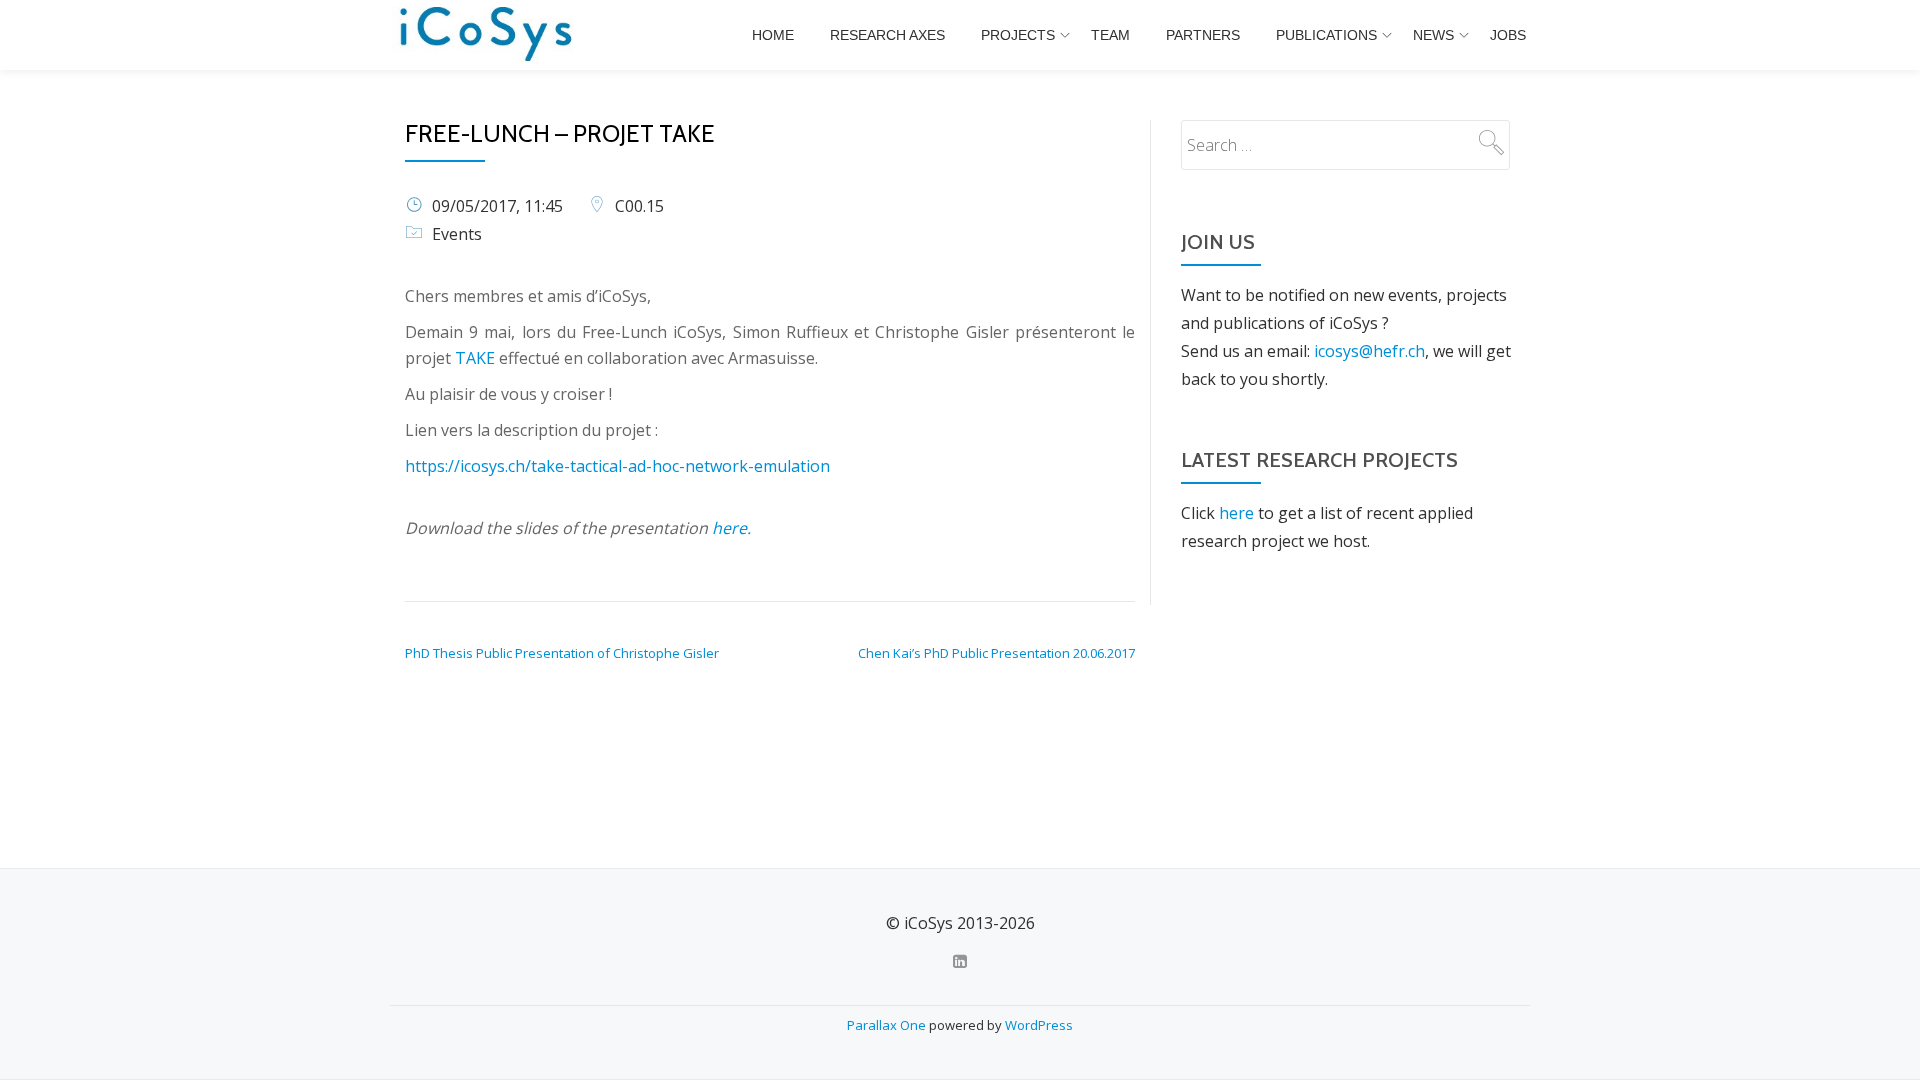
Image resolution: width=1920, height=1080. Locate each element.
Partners (1203, 35)
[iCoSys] (487, 35)
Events (457, 234)
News (1433, 35)
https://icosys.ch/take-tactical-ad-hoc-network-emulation (617, 466)
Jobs (1508, 35)
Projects (1018, 35)
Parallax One (888, 1025)
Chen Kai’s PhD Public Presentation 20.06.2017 (996, 653)
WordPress (1039, 1025)
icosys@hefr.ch (1369, 351)
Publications (1326, 35)
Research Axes (887, 35)
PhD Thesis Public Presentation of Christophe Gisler (562, 653)
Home (773, 35)
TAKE (475, 358)
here (1236, 513)
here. (731, 528)
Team (1110, 35)
